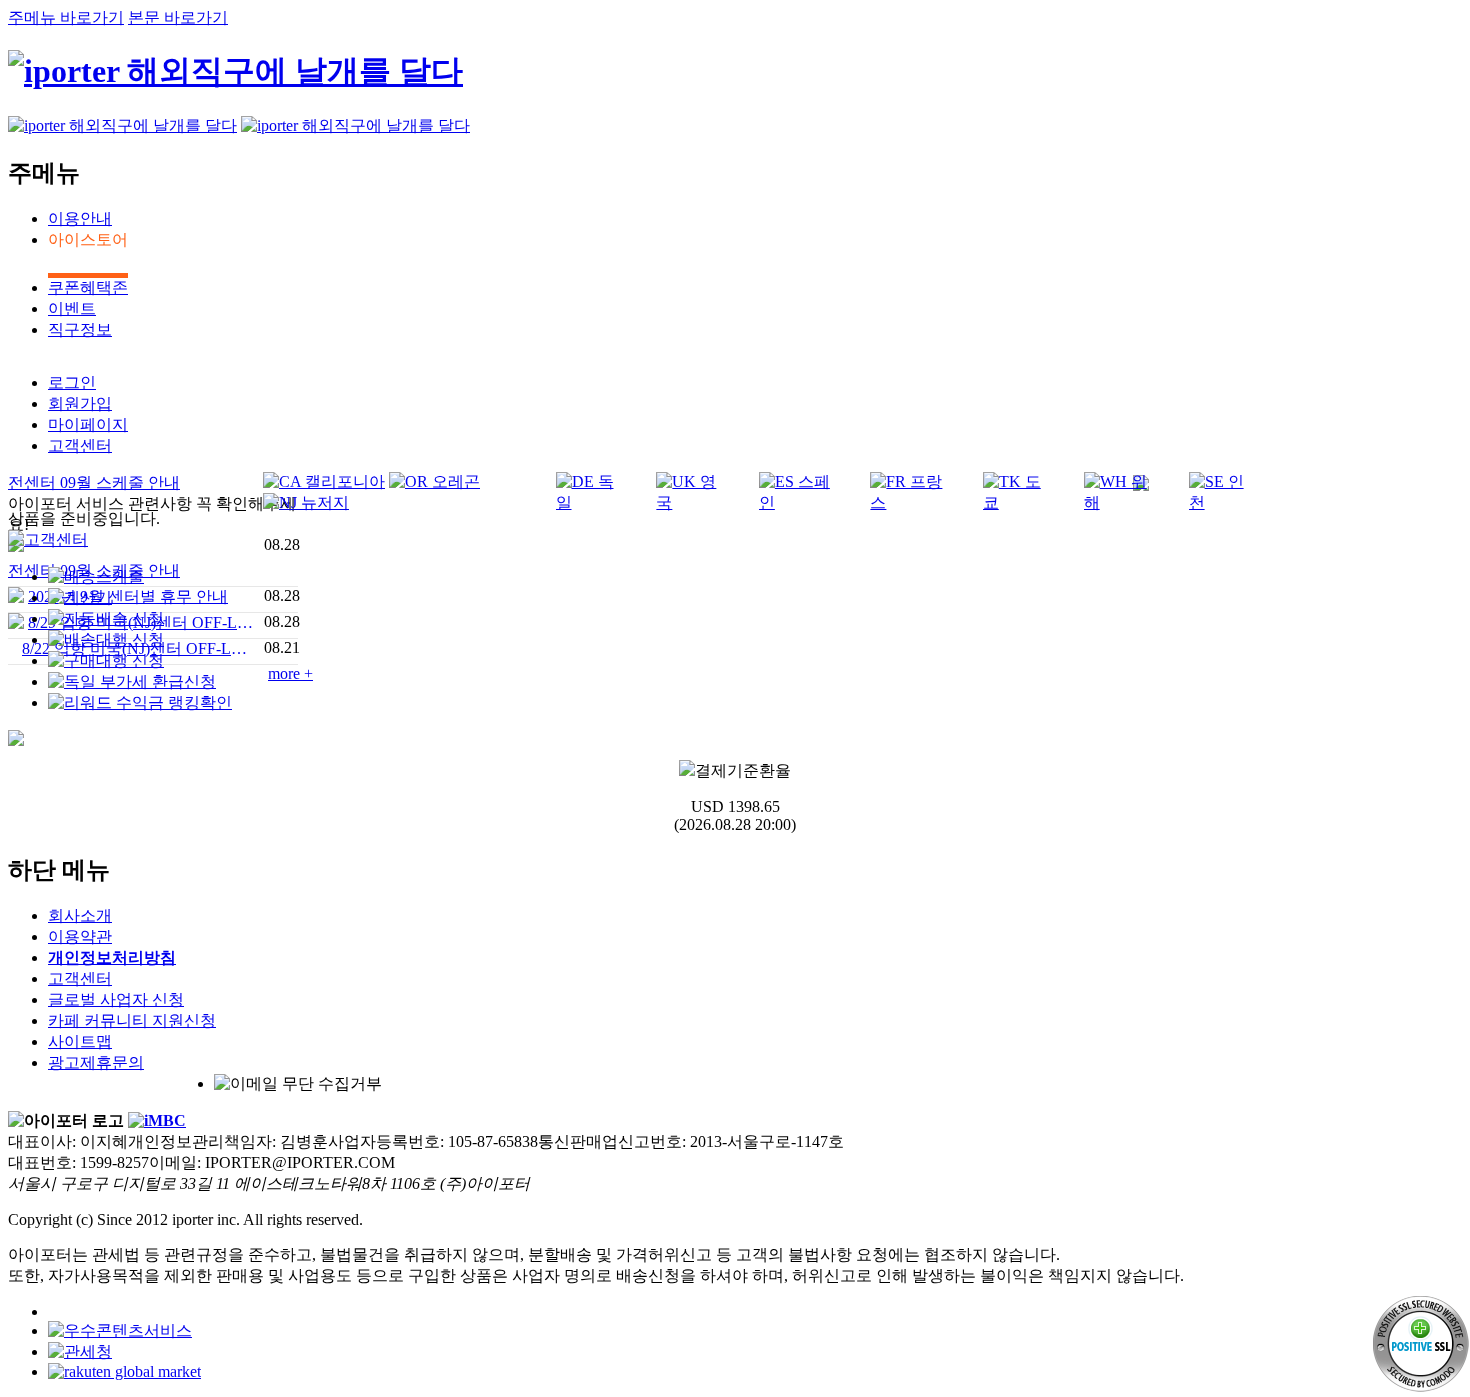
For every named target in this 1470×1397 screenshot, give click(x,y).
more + (290, 673)
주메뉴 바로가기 (66, 17)
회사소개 (80, 915)
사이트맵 (80, 1041)
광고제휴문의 (96, 1062)
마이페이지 (88, 424)
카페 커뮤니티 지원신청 (132, 1020)
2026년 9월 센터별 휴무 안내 (128, 596)
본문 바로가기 (178, 17)
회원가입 (80, 403)
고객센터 (80, 445)
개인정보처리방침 (112, 957)
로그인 (72, 382)
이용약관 (80, 936)
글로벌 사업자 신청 (116, 999)
